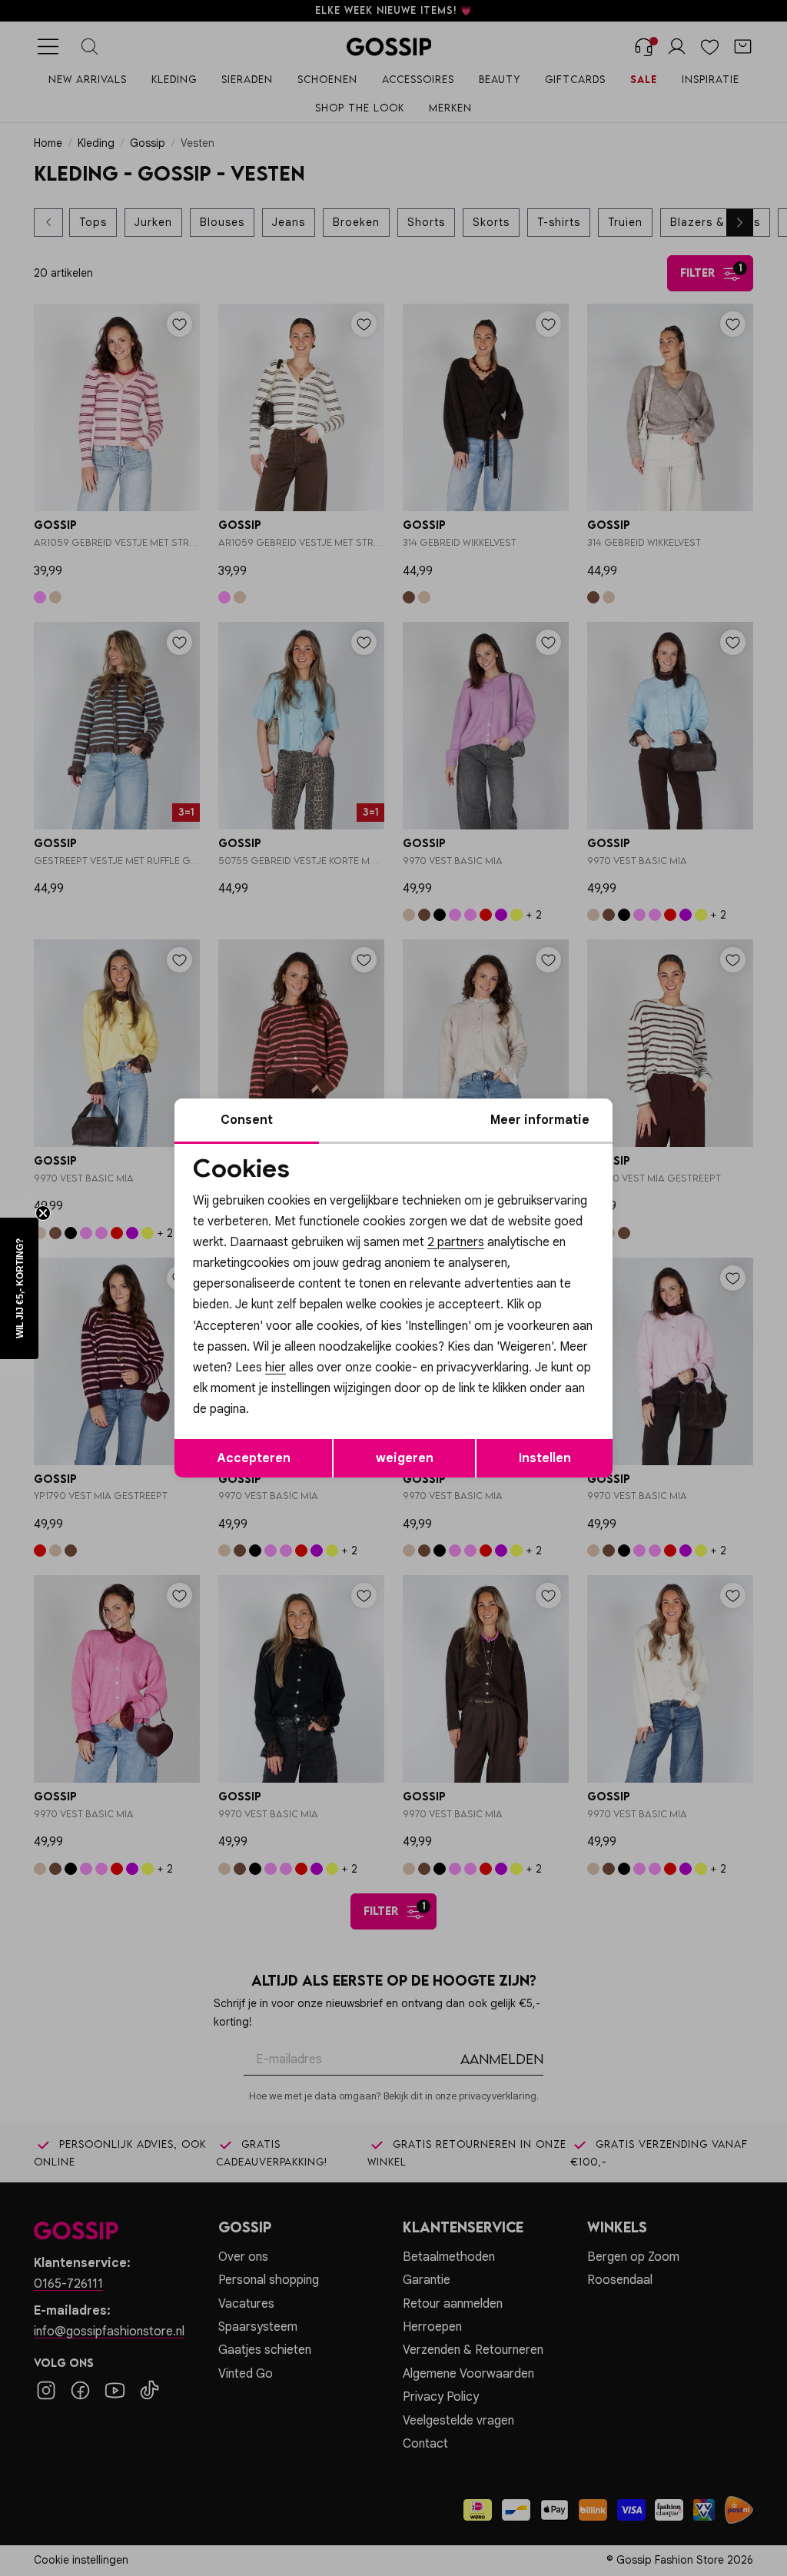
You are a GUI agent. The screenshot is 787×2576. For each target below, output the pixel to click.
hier (276, 1368)
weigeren (405, 1458)
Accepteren (254, 1458)
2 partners (456, 1242)
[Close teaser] (43, 1213)
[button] (19, 1288)
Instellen (545, 1458)
